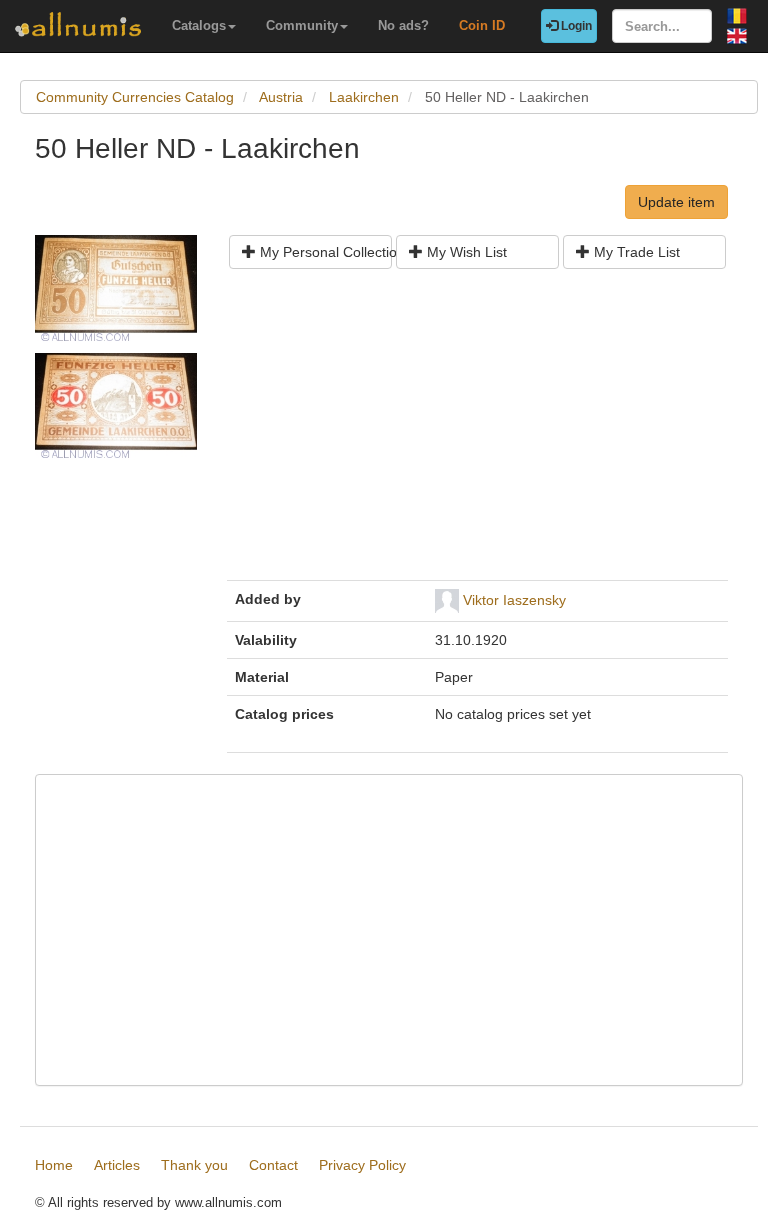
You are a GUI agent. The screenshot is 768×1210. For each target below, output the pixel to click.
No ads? (403, 25)
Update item (676, 202)
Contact (273, 1165)
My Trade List (635, 252)
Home (54, 1165)
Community (302, 25)
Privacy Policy (362, 1165)
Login (575, 26)
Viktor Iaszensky (514, 600)
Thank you (194, 1165)
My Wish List (465, 252)
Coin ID (482, 25)
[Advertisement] (477, 432)
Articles (117, 1165)
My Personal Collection (324, 252)
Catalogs (199, 25)
